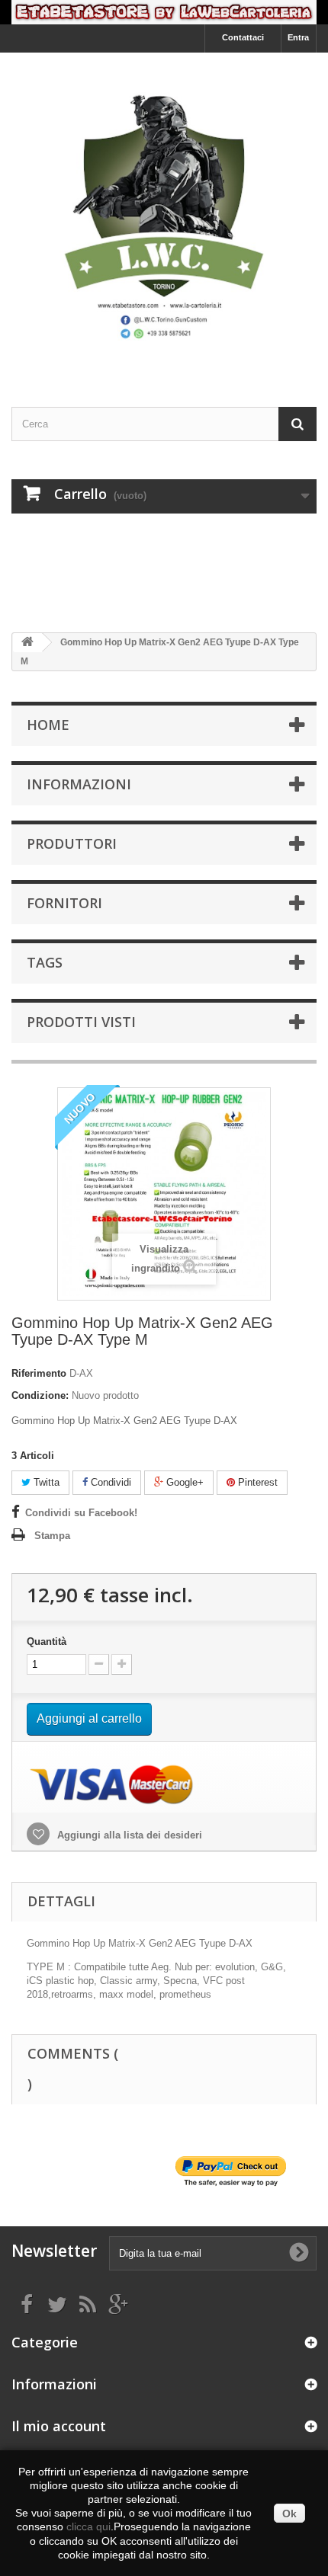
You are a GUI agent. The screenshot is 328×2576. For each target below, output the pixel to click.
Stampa (52, 1536)
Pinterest (256, 1482)
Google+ (183, 1482)
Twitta (45, 1482)
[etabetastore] (164, 216)
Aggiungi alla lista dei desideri (128, 1835)
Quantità (47, 1642)
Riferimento (39, 1373)
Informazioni (79, 784)
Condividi (109, 1482)
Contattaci (243, 37)
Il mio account (59, 2426)
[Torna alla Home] (27, 643)
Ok (289, 2514)
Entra (298, 37)
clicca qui (88, 2526)
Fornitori (64, 903)
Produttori (72, 843)
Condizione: (40, 1395)
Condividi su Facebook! (81, 1513)
